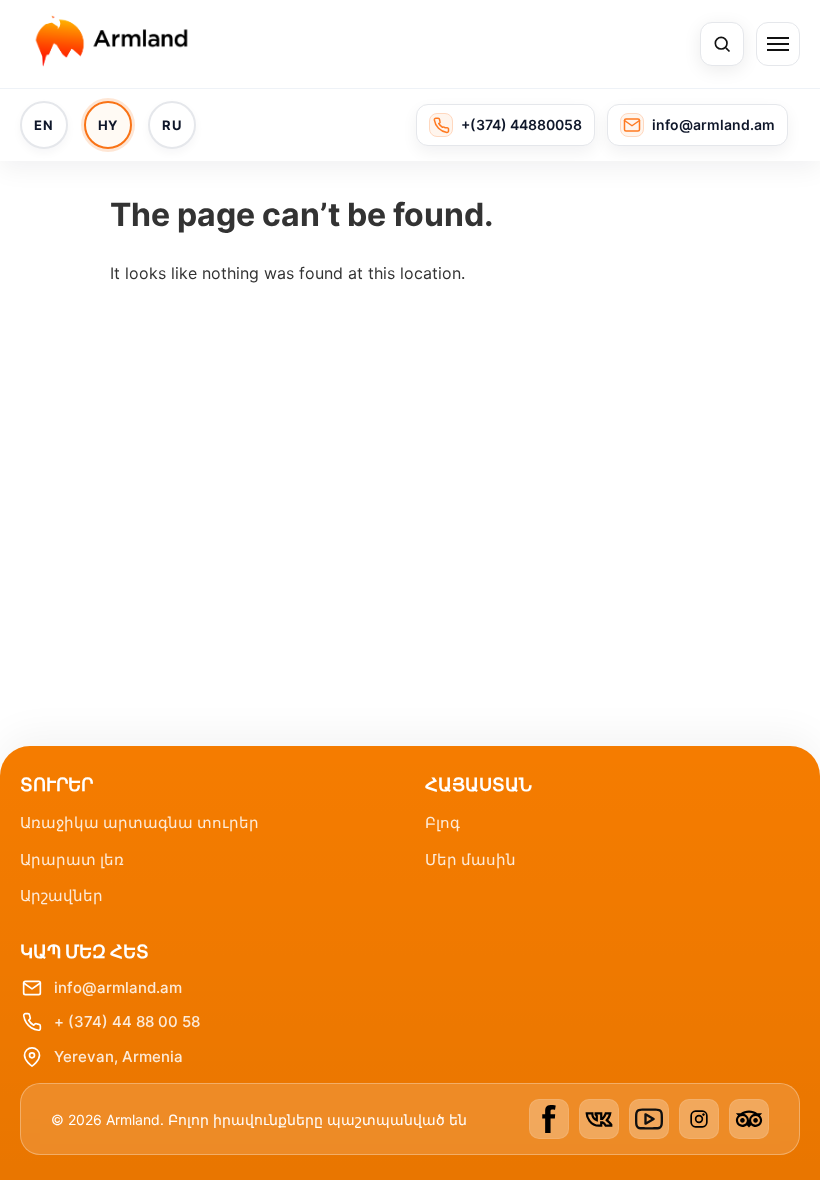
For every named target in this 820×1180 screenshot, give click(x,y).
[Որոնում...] (722, 44)
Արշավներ (61, 895)
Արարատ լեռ (72, 859)
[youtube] (649, 1119)
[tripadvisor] (749, 1119)
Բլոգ (442, 822)
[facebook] (549, 1119)
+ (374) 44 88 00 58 (127, 1021)
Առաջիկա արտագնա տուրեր (139, 822)
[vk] (599, 1119)
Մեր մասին (470, 859)
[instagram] (699, 1119)
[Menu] (778, 44)
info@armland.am (118, 987)
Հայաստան (478, 784)
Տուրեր (56, 784)
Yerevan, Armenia (118, 1056)
